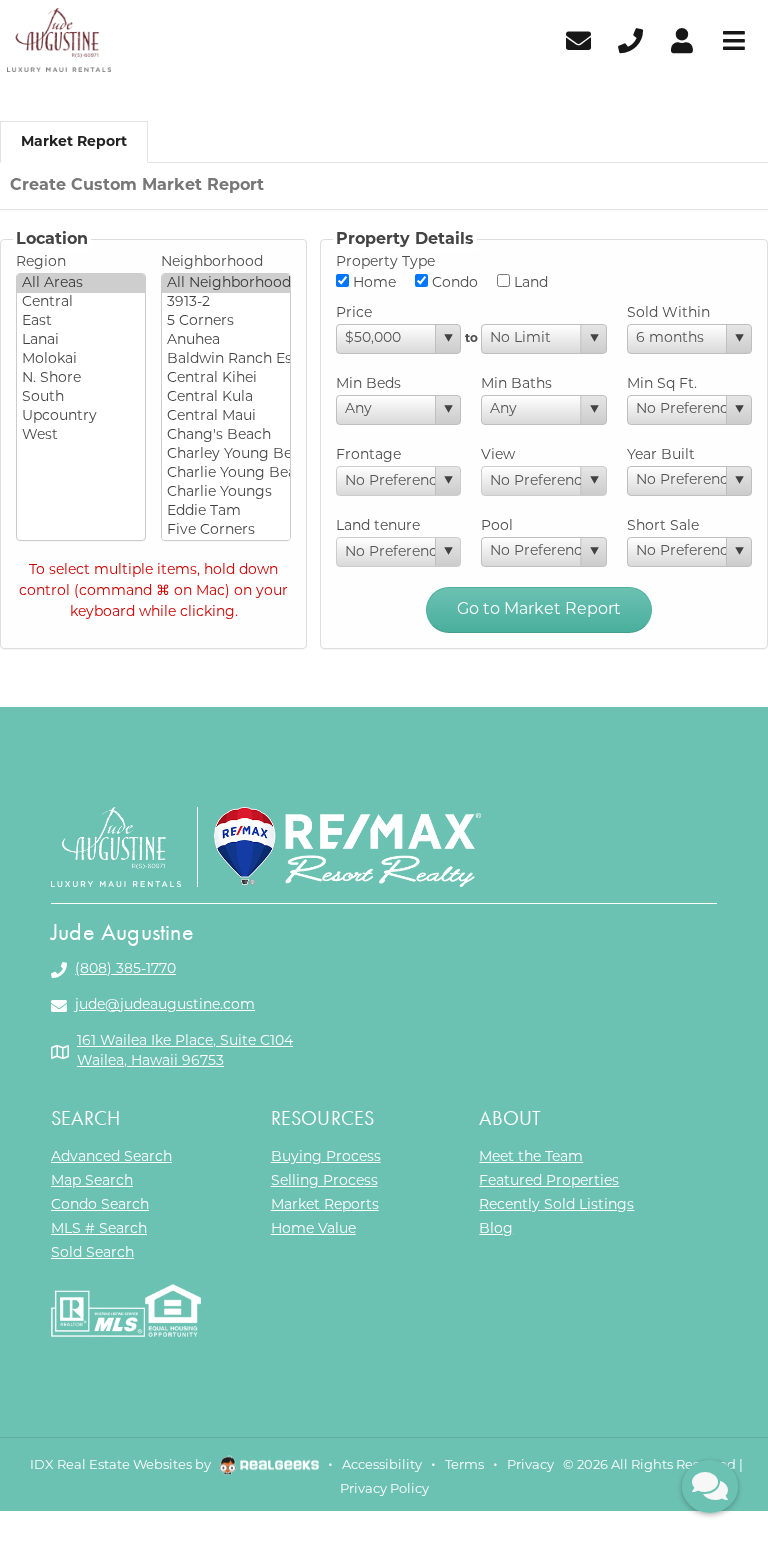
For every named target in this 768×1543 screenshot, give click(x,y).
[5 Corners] (226, 321)
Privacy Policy (384, 1489)
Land (529, 283)
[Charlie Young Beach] (226, 473)
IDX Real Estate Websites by (122, 1465)
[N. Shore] (81, 378)
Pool (497, 526)
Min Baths (516, 384)
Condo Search (100, 1205)
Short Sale (663, 526)
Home (372, 283)
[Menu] (734, 40)
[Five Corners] (226, 530)
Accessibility (382, 1465)
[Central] (81, 302)
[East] (81, 321)
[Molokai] (81, 359)
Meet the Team (531, 1157)
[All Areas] (81, 283)
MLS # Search (99, 1229)
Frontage (368, 455)
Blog (496, 1229)
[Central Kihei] (226, 378)
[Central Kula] (226, 397)
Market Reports (325, 1205)
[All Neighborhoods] (226, 283)
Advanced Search (111, 1157)
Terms (464, 1465)
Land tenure (378, 526)
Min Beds (368, 384)
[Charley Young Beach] (226, 454)
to (471, 339)
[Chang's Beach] (226, 435)
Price (354, 313)
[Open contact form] (578, 40)
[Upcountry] (81, 416)
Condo (453, 283)
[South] (81, 397)
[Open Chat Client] (710, 1486)
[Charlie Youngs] (226, 492)
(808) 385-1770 (125, 969)
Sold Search (92, 1253)
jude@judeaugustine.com (165, 1005)
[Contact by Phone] (630, 40)
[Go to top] (710, 1417)
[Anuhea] (226, 340)
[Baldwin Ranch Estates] (226, 359)
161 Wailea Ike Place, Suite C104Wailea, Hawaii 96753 (185, 1051)
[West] (81, 435)
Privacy (530, 1465)
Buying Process (326, 1157)
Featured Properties (549, 1181)
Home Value (313, 1229)
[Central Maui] (226, 416)
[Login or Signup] (682, 40)
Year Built (661, 455)
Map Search (92, 1181)
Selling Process (324, 1181)
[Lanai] (81, 340)
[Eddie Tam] (226, 511)
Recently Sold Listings (556, 1205)
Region (41, 262)
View (498, 455)
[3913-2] (226, 302)
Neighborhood (212, 262)
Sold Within (668, 313)
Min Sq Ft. (662, 384)
